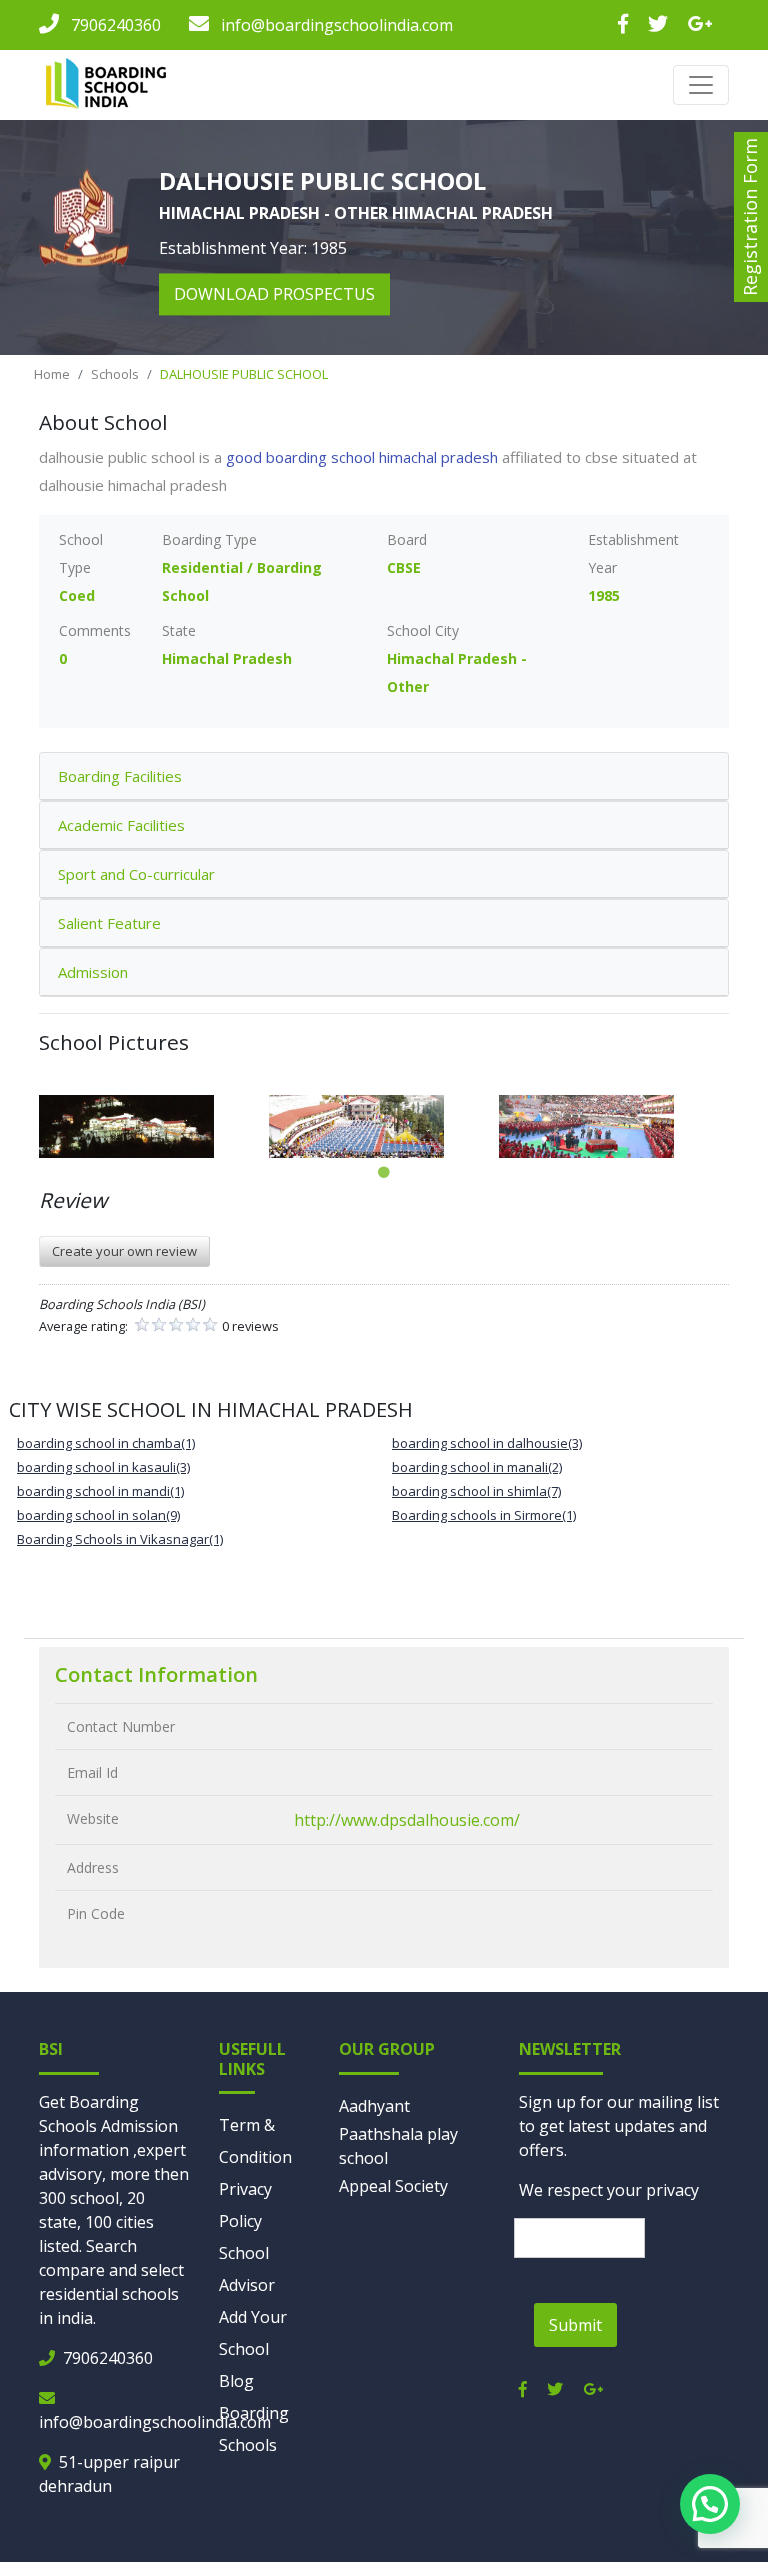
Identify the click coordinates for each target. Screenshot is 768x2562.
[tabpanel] (154, 1126)
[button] (710, 2504)
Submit (575, 2325)
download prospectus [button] (274, 295)
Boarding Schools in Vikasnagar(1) (120, 1539)
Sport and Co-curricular (136, 874)
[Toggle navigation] (701, 85)
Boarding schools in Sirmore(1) (484, 1515)
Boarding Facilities (120, 776)
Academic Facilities (121, 825)
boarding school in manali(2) (477, 1467)
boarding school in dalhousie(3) (487, 1443)
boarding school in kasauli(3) (103, 1467)
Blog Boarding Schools (254, 2413)
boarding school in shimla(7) (476, 1491)
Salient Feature (109, 923)
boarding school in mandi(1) (100, 1491)
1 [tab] (384, 1173)
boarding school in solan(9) (98, 1515)
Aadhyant (374, 2106)
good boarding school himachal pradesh (362, 457)
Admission (93, 972)
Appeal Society (393, 2186)
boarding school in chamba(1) (106, 1443)
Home (52, 374)
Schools (115, 374)
